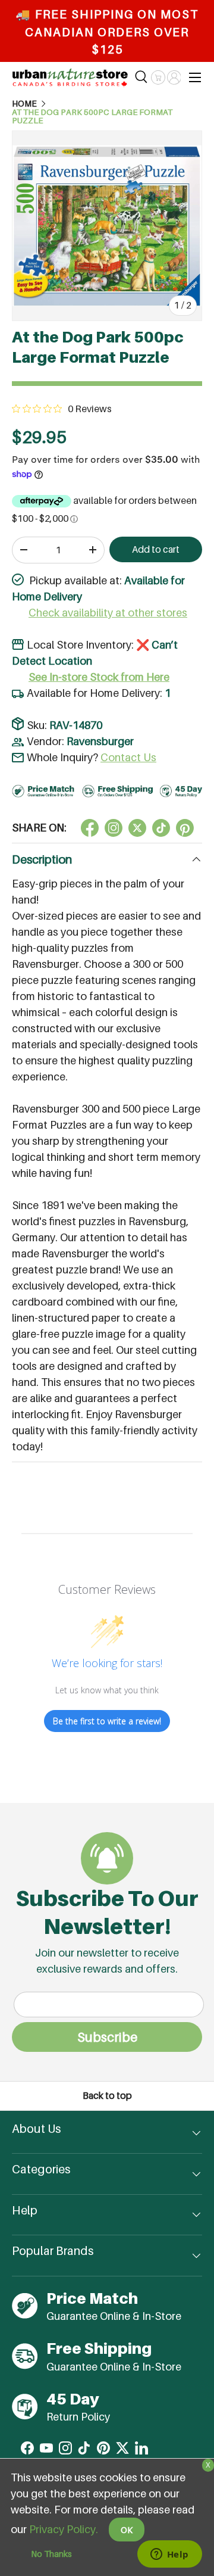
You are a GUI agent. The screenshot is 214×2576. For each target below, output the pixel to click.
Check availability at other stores (108, 613)
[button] (158, 77)
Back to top (107, 2096)
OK (127, 2530)
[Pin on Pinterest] (185, 828)
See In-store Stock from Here (99, 677)
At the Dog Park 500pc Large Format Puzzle (92, 116)
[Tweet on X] (114, 828)
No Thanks (51, 2554)
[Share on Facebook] (90, 828)
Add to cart (156, 549)
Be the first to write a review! (107, 1721)
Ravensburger (100, 741)
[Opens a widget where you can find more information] (169, 2555)
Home (24, 104)
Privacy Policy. (64, 2529)
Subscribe (107, 2037)
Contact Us (128, 757)
